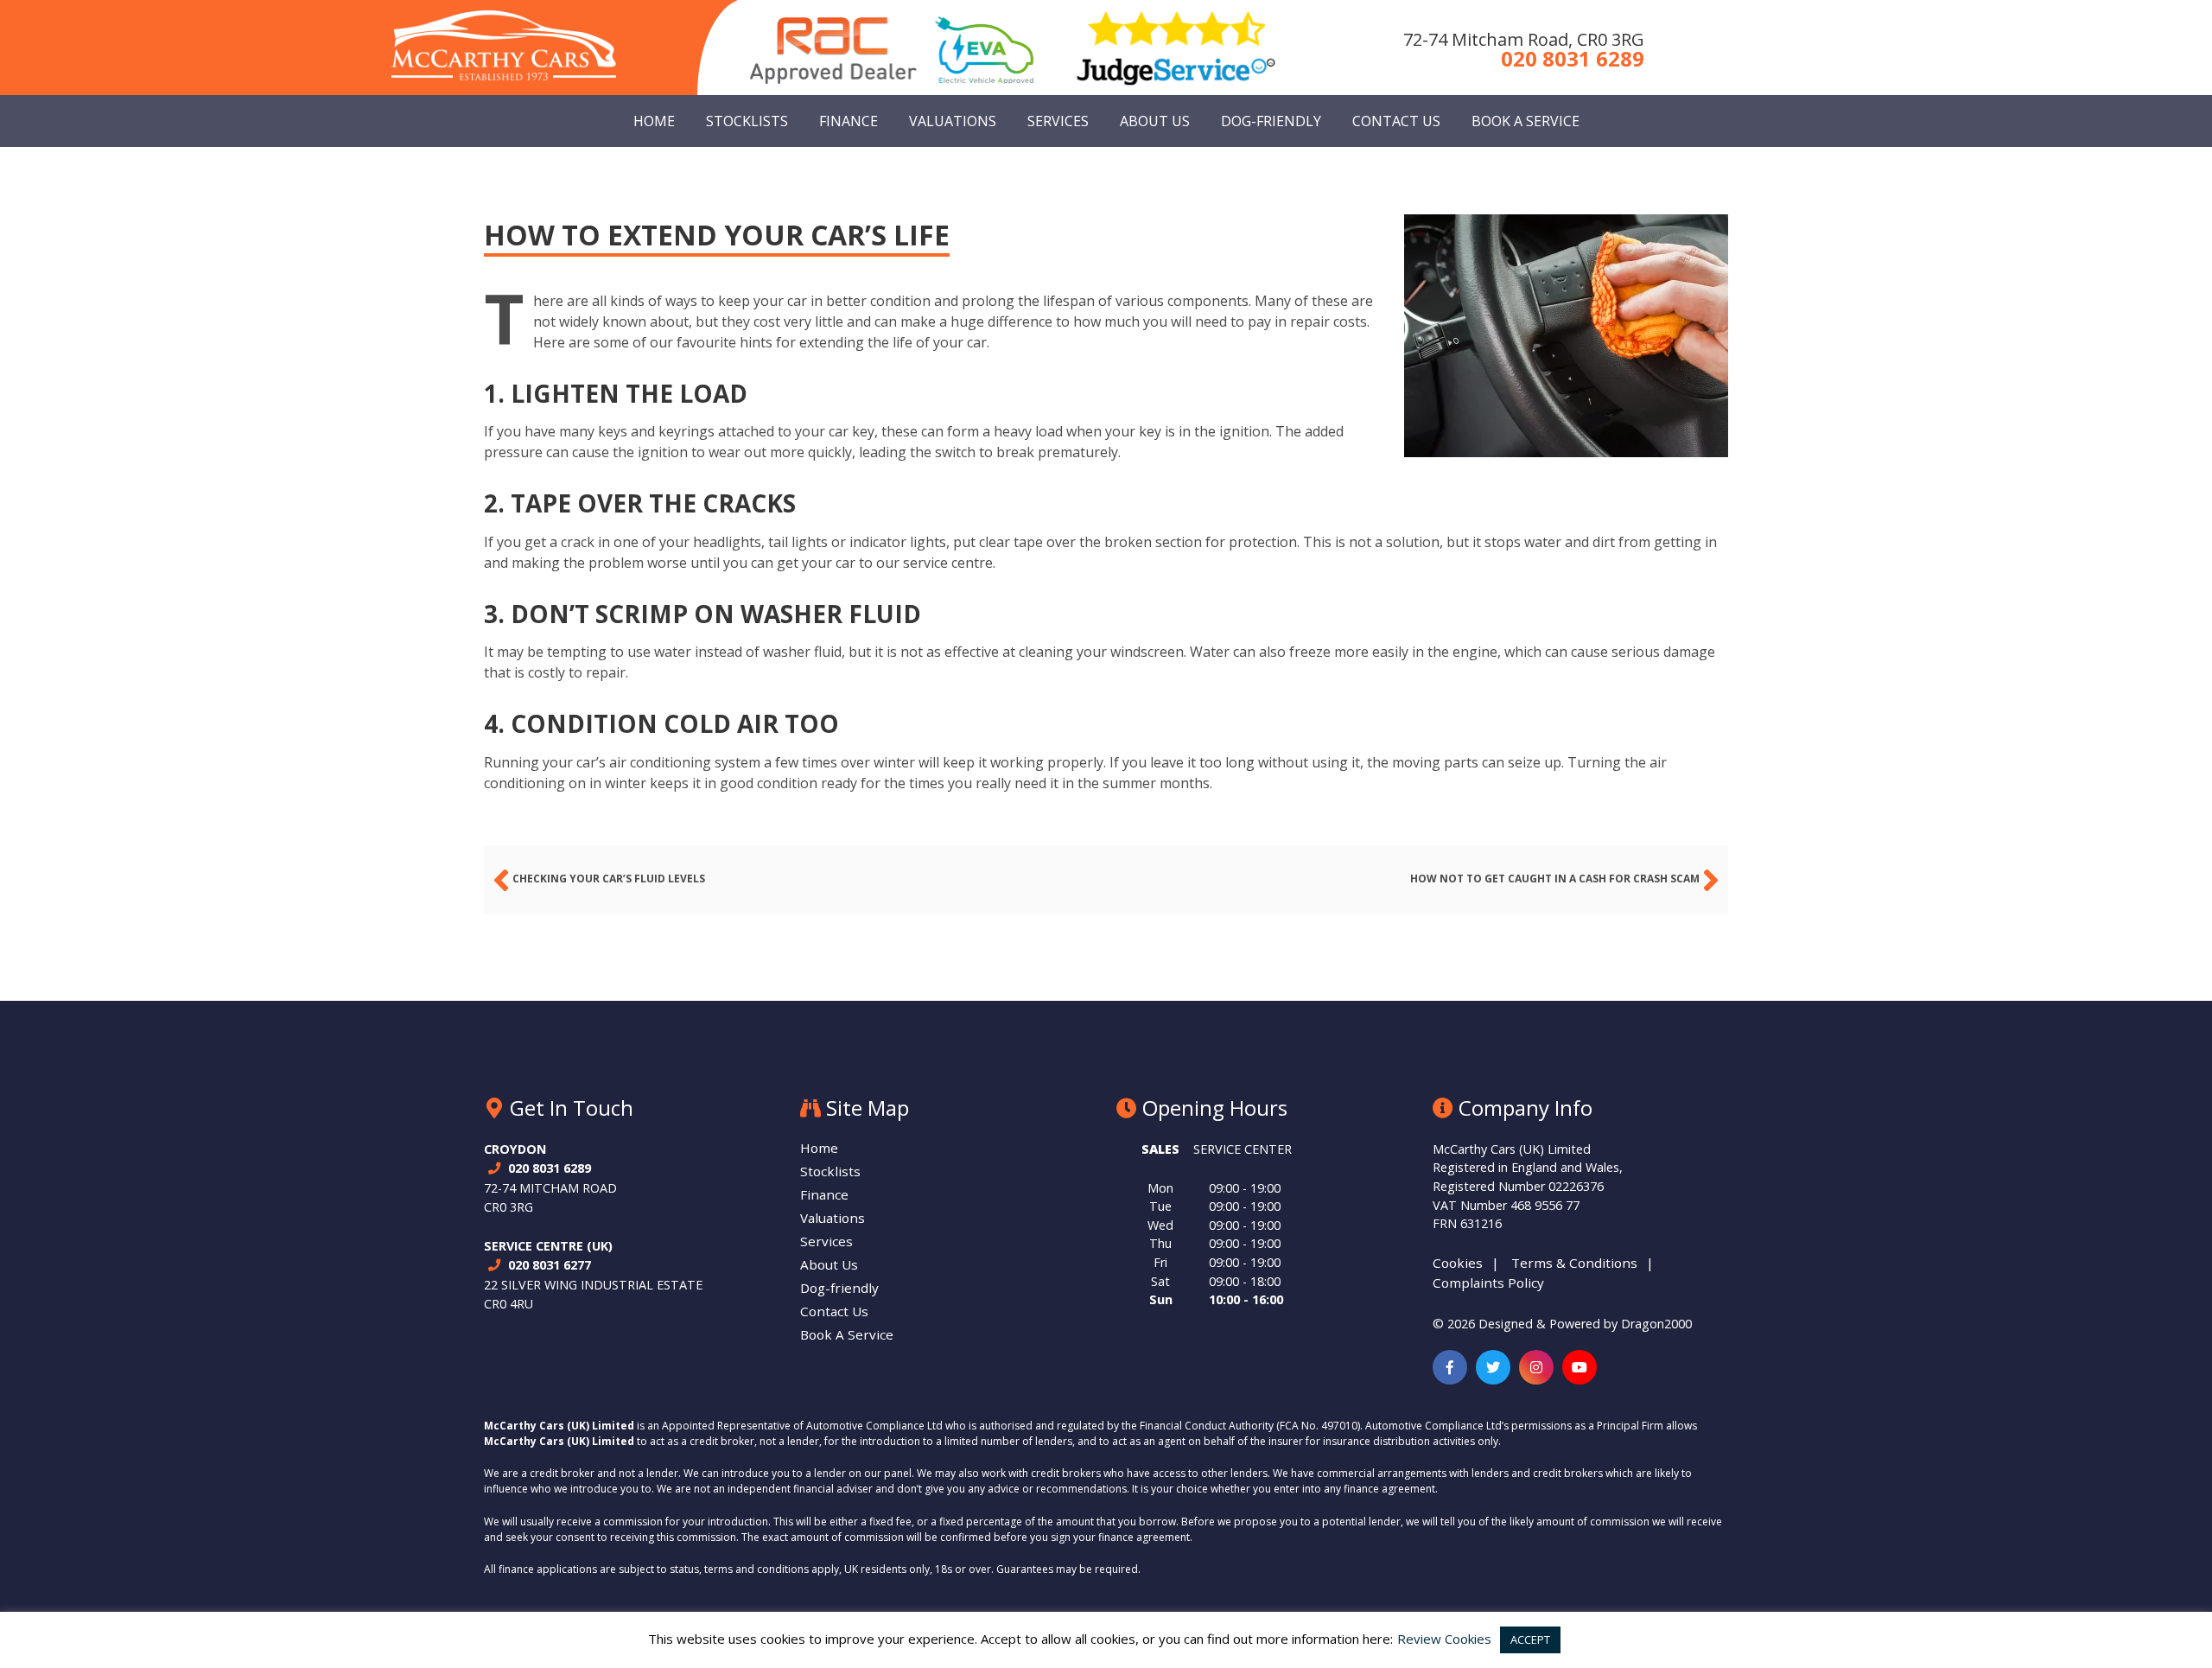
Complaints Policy (1488, 1283)
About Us (1155, 121)
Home (654, 121)
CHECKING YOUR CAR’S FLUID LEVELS (609, 879)
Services (1058, 121)
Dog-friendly (1271, 121)
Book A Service (1526, 121)
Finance (849, 121)
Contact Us (1396, 121)
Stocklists (747, 121)
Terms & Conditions (1574, 1263)
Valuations (953, 121)
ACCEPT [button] (1530, 1639)
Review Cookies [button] (1444, 1639)
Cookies (1458, 1263)
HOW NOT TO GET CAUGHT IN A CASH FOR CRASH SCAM (1555, 879)
